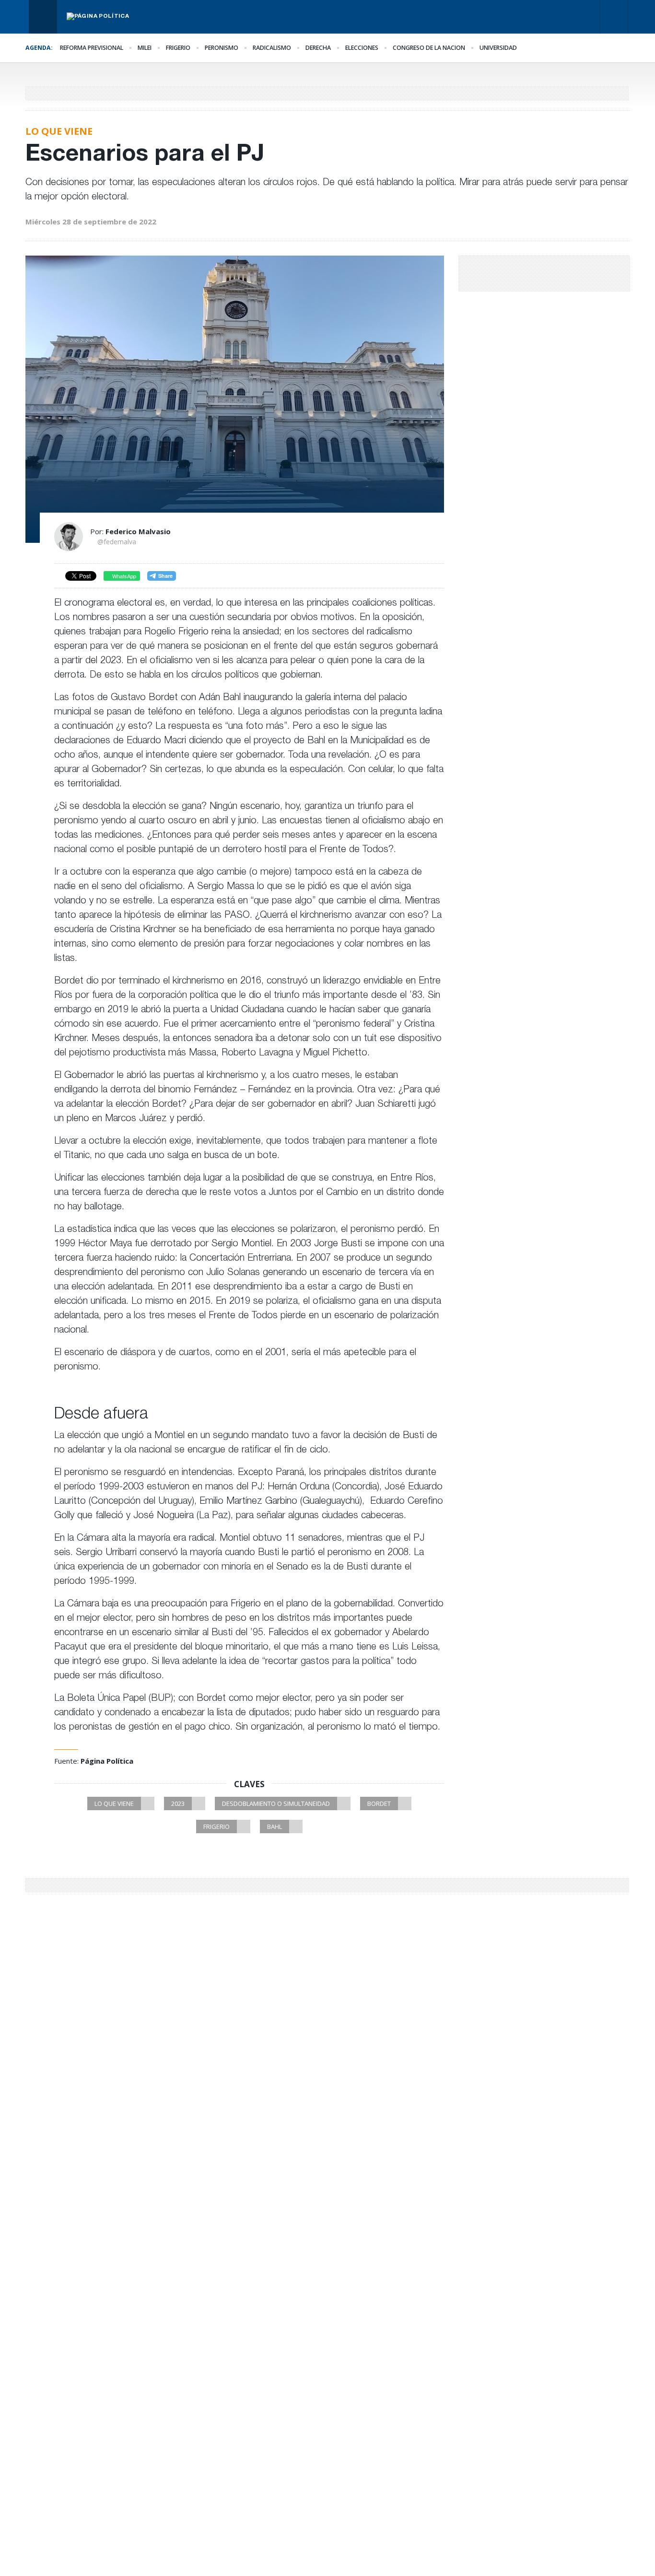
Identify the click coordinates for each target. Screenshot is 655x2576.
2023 (178, 1803)
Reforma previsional (92, 48)
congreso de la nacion (429, 48)
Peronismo (222, 48)
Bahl (275, 1827)
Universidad (498, 48)
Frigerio (178, 48)
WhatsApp (123, 576)
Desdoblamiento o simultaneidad (276, 1803)
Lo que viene (114, 1803)
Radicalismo (272, 48)
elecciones (362, 48)
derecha (318, 48)
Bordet (379, 1803)
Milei (145, 48)
